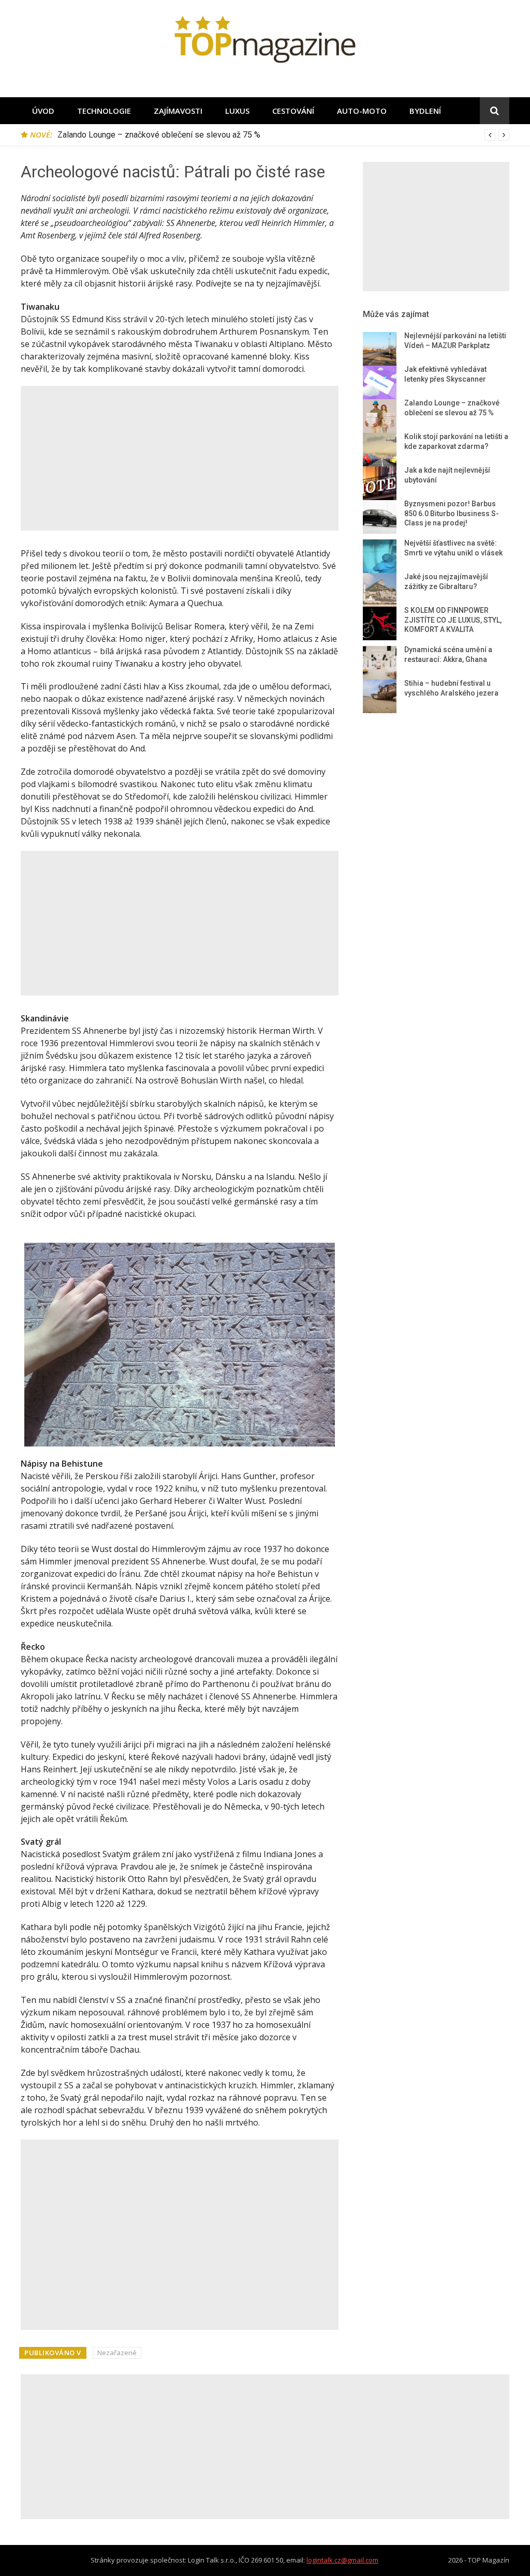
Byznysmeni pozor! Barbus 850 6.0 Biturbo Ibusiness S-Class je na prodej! (452, 513)
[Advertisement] (180, 458)
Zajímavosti (178, 111)
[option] (283, 135)
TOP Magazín (489, 2560)
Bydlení (425, 111)
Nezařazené (117, 2353)
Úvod (43, 111)
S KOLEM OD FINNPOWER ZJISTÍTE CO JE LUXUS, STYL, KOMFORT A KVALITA (453, 620)
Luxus (237, 111)
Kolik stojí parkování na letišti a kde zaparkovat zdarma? (158, 135)
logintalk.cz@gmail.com (342, 2560)
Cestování (293, 111)
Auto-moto (362, 111)
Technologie (104, 111)
